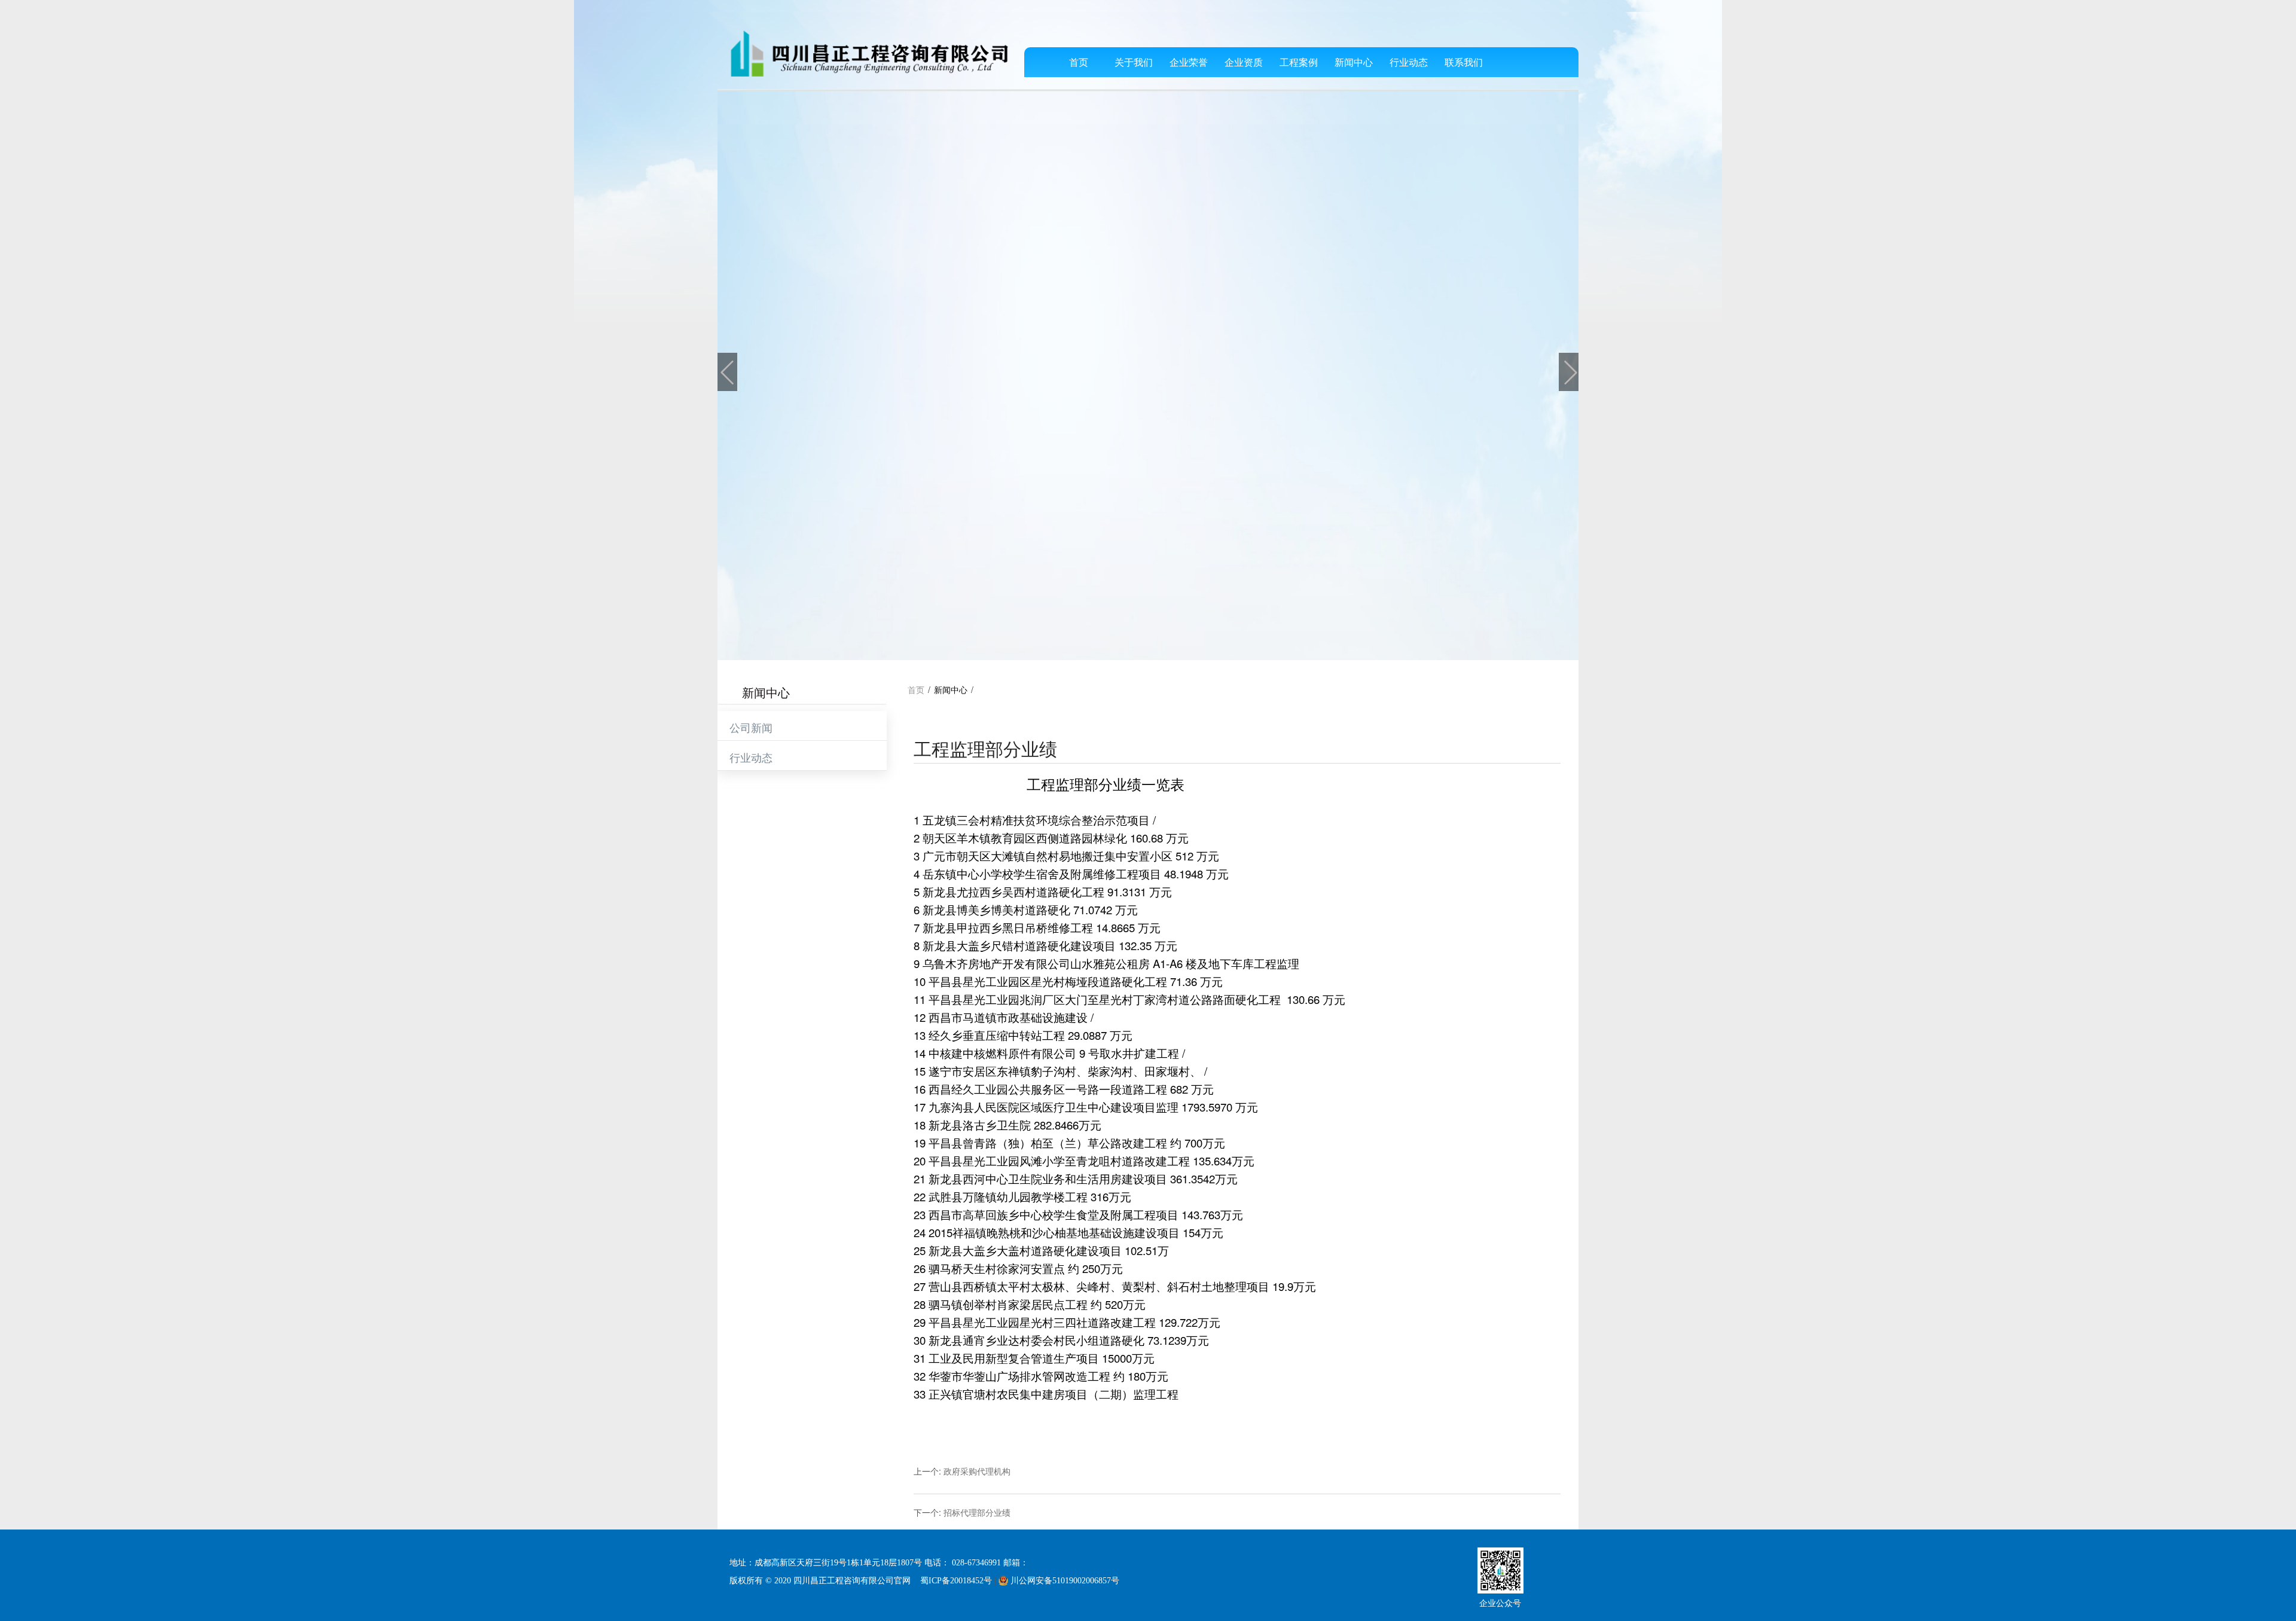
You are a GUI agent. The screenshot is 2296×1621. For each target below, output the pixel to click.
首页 (1079, 62)
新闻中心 (1354, 62)
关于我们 (1134, 62)
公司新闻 (751, 727)
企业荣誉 (1189, 62)
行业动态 (1409, 62)
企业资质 (1244, 62)
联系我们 (1464, 62)
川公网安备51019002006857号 (1064, 1581)
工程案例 (1299, 62)
